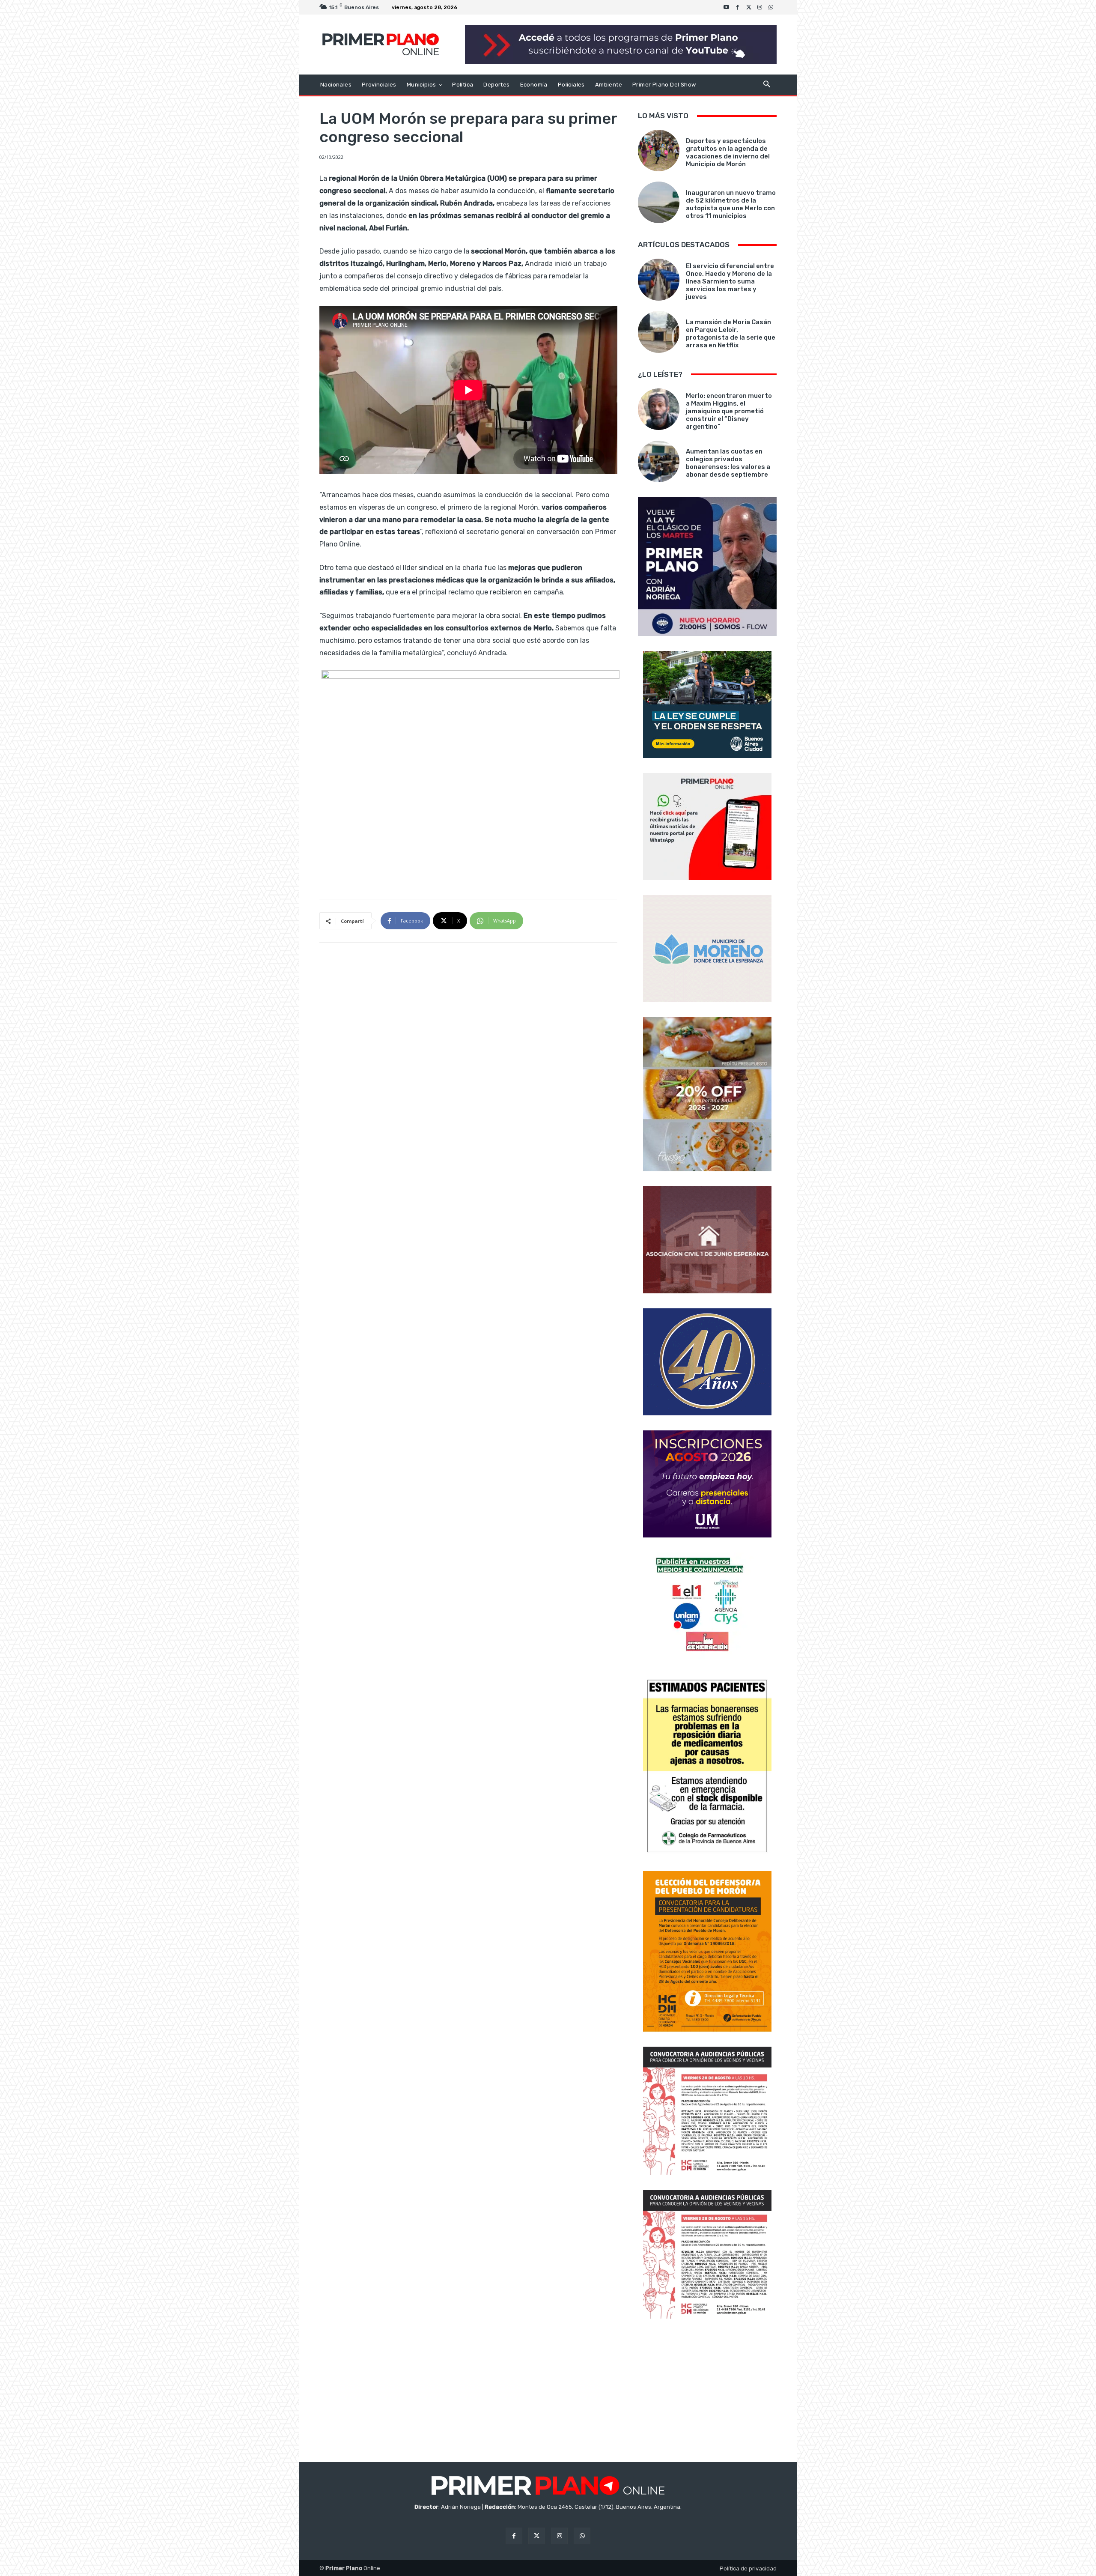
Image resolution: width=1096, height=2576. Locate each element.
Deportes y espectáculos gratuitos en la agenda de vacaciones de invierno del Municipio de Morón (728, 152)
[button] (767, 85)
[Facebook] (738, 7)
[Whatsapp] (771, 7)
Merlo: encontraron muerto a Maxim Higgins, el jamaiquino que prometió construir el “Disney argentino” (729, 411)
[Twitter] (749, 7)
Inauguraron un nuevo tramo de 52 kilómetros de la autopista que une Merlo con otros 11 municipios (731, 204)
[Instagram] (760, 7)
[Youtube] (727, 7)
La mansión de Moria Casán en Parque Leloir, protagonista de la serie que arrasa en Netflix (731, 334)
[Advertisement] (707, 2391)
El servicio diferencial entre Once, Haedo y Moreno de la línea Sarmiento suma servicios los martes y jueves (730, 281)
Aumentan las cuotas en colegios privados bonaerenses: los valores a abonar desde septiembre (728, 463)
